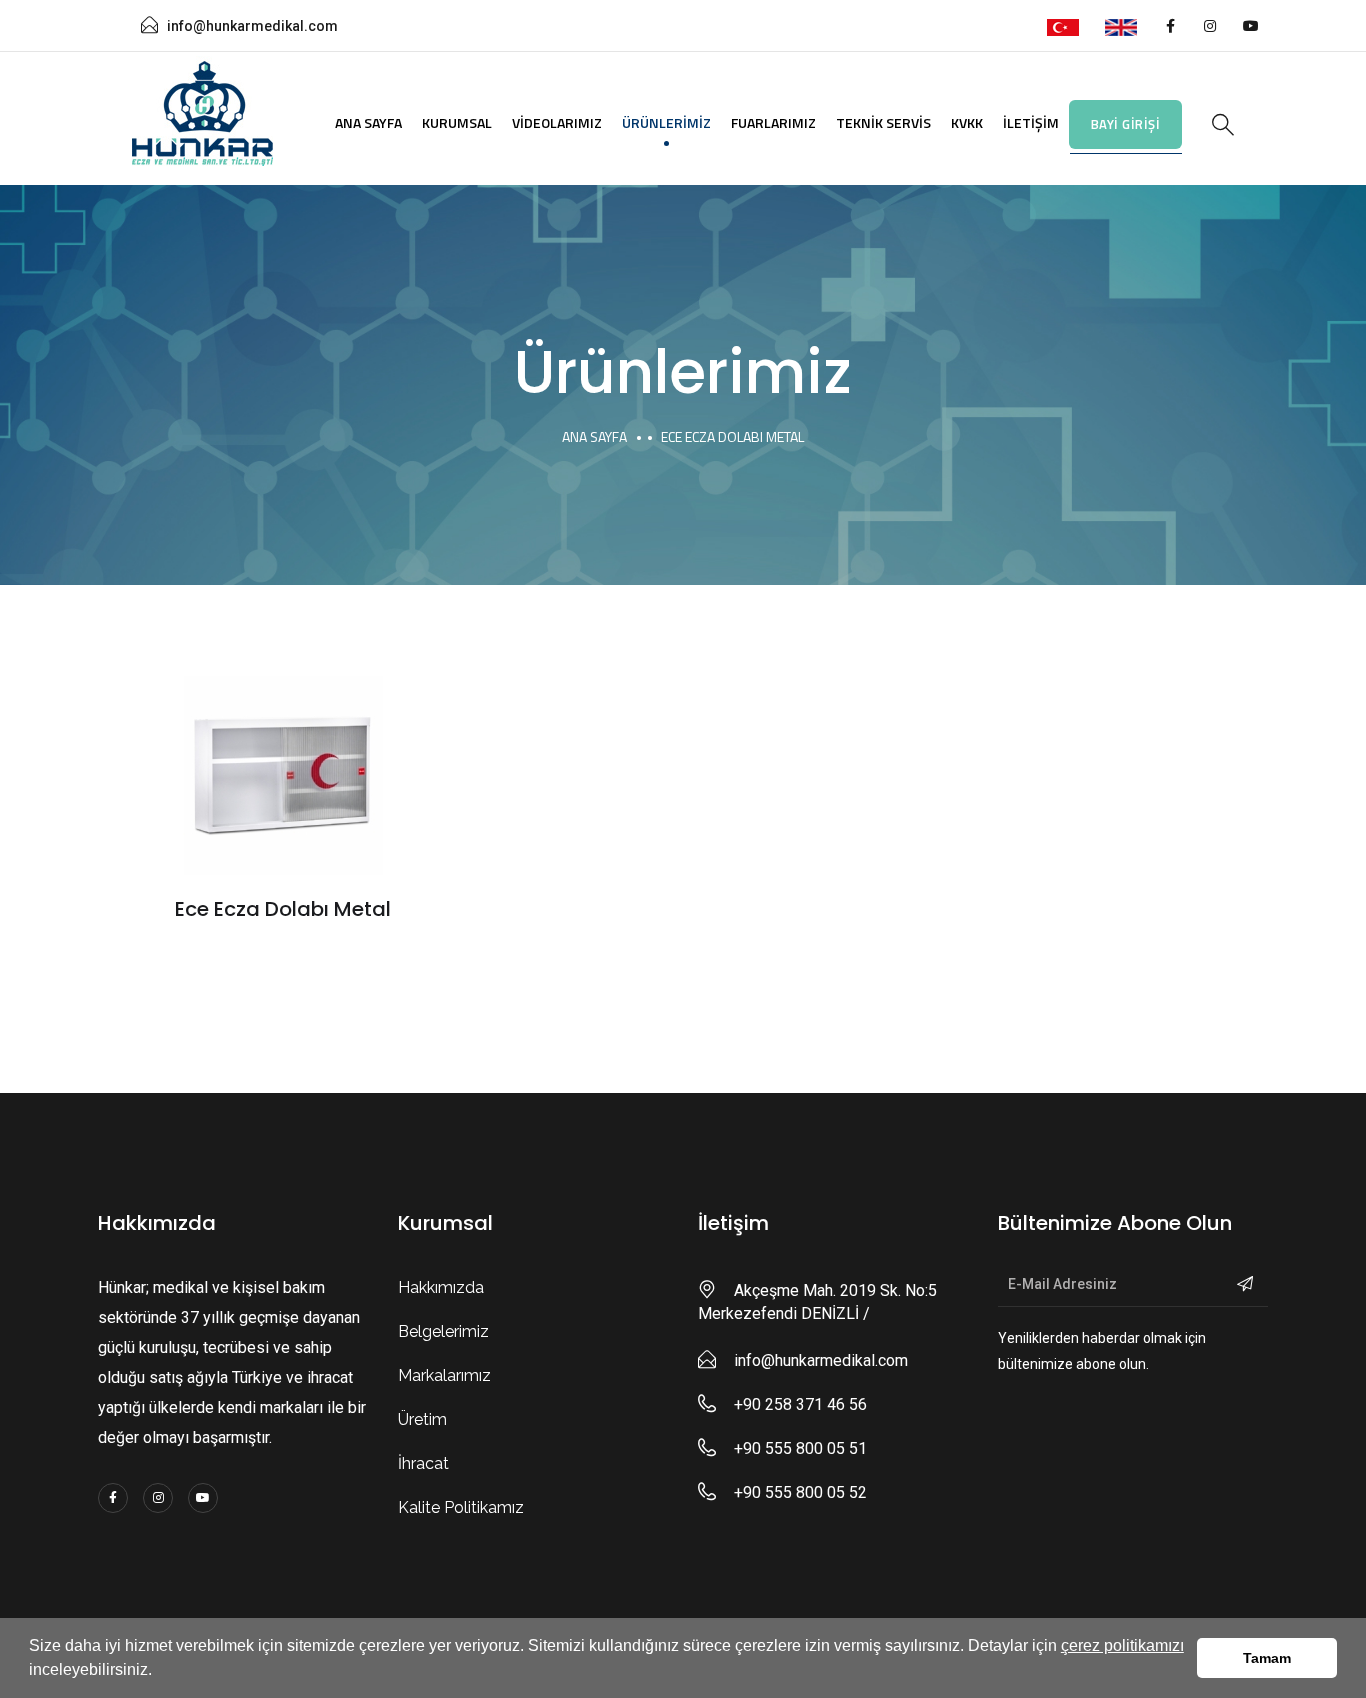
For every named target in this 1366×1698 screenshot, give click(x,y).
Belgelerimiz (443, 1331)
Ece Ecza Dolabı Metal (283, 909)
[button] (159, 1672)
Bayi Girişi (1126, 124)
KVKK (967, 122)
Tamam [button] (1267, 1658)
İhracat (423, 1463)
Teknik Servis (883, 122)
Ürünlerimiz (666, 122)
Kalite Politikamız (461, 1507)
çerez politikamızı (1122, 1645)
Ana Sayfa (368, 122)
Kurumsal (457, 122)
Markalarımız (444, 1375)
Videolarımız (557, 122)
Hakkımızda (441, 1287)
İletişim (1031, 122)
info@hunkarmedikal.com (252, 26)
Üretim (422, 1419)
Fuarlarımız (773, 122)
